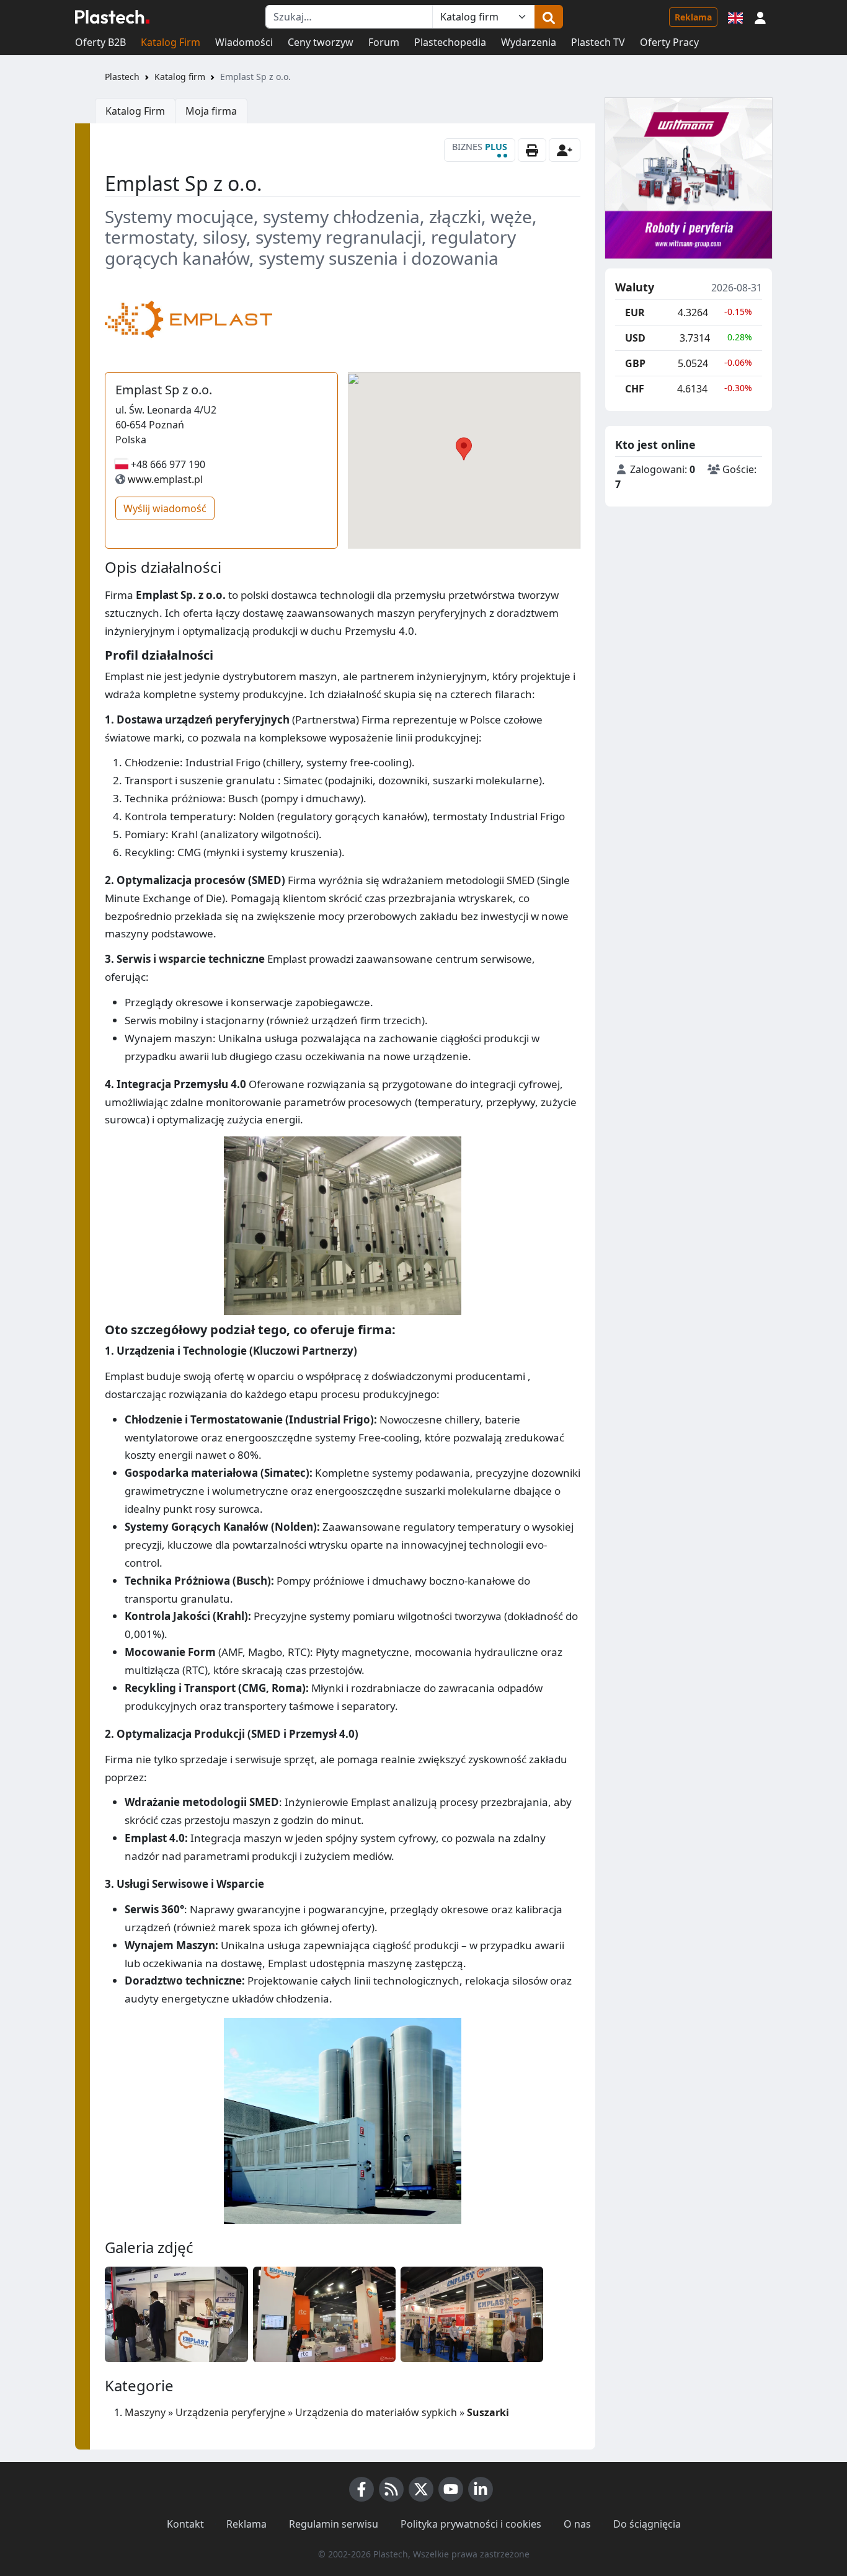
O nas (577, 2524)
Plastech (122, 77)
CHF (635, 389)
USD (635, 338)
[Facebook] (361, 2489)
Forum (384, 42)
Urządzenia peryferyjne (230, 2412)
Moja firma (211, 111)
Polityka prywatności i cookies (471, 2524)
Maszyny (145, 2412)
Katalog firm (180, 77)
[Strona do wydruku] (532, 150)
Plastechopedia (450, 42)
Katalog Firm (171, 42)
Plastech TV (598, 42)
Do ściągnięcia (647, 2524)
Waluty (635, 288)
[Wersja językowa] (735, 17)
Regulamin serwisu (334, 2524)
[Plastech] (112, 17)
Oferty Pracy (669, 42)
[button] (760, 17)
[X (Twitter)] (421, 2489)
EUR (635, 312)
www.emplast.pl (165, 479)
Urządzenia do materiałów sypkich (376, 2412)
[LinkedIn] (481, 2489)
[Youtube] (451, 2489)
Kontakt (185, 2524)
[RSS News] (391, 2489)
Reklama (693, 17)
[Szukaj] (549, 17)
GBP (635, 363)
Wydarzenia (529, 42)
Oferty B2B (100, 42)
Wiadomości (244, 42)
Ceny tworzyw (321, 42)
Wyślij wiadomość (165, 508)
